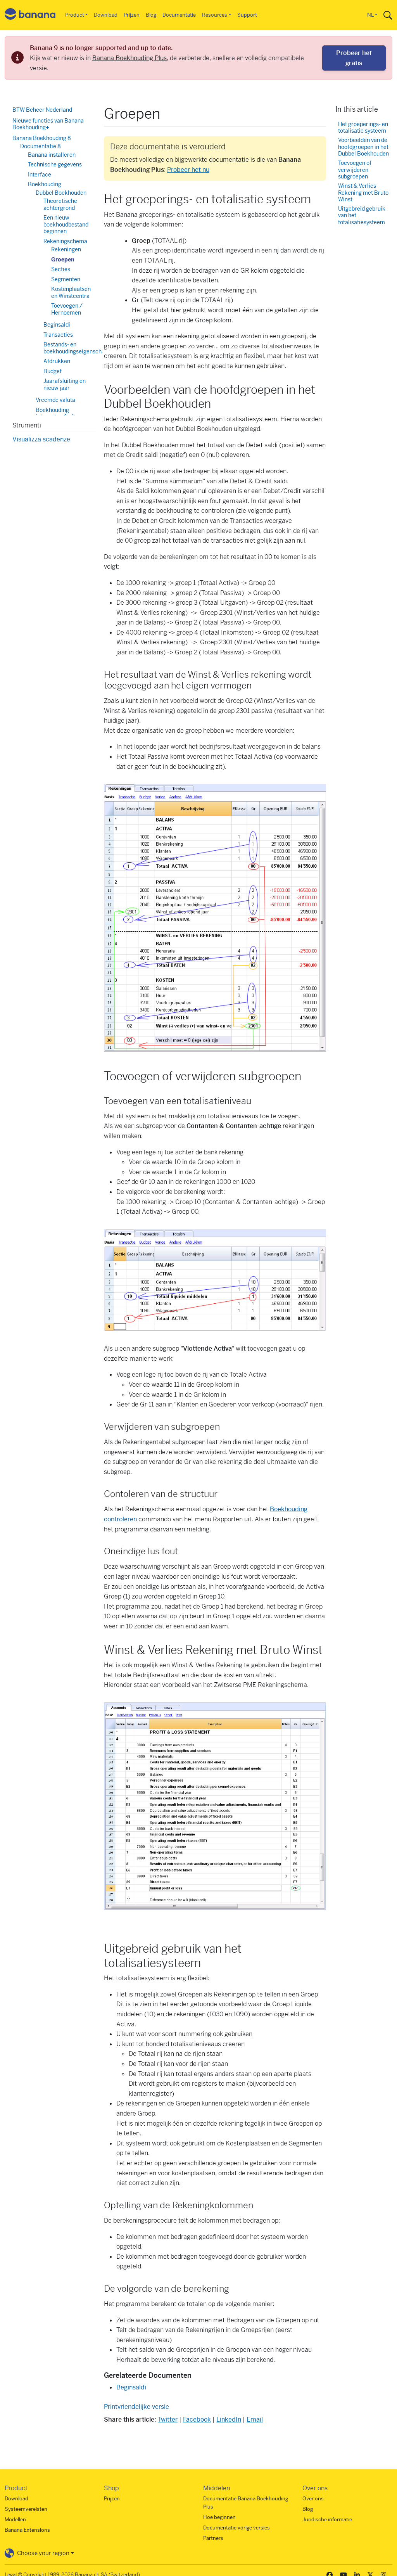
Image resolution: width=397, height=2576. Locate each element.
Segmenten (66, 279)
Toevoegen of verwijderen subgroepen (355, 170)
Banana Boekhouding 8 (42, 138)
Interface (40, 175)
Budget (53, 371)
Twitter (168, 2419)
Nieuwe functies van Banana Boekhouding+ (48, 124)
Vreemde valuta (55, 400)
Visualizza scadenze (41, 439)
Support (247, 15)
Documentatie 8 (41, 146)
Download (106, 15)
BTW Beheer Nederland (42, 110)
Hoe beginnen (219, 2517)
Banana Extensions (27, 2530)
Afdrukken (57, 361)
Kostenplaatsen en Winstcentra (71, 292)
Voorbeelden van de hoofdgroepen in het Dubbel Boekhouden (363, 147)
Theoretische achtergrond (60, 204)
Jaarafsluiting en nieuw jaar (65, 384)
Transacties (58, 335)
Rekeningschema (65, 241)
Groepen (63, 260)
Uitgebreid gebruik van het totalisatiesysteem (362, 216)
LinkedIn (229, 2419)
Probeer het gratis (354, 58)
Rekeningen (66, 249)
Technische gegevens (55, 164)
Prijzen (132, 15)
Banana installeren (52, 155)
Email (255, 2419)
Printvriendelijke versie (136, 2407)
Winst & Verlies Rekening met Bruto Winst (363, 193)
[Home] (30, 15)
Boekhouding (45, 184)
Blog (151, 15)
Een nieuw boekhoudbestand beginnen (66, 224)
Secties (61, 269)
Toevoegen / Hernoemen (67, 309)
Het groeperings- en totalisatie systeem (363, 128)
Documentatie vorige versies (236, 2528)
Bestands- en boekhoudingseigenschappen (80, 348)
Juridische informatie (327, 2520)
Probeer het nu (188, 170)
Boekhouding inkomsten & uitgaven (63, 413)
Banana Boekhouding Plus (129, 58)
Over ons (313, 2499)
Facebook (197, 2419)
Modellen (15, 2520)
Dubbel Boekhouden (61, 193)
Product (75, 15)
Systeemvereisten (26, 2509)
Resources (215, 15)
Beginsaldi (131, 2387)
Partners (213, 2538)
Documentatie (179, 15)
